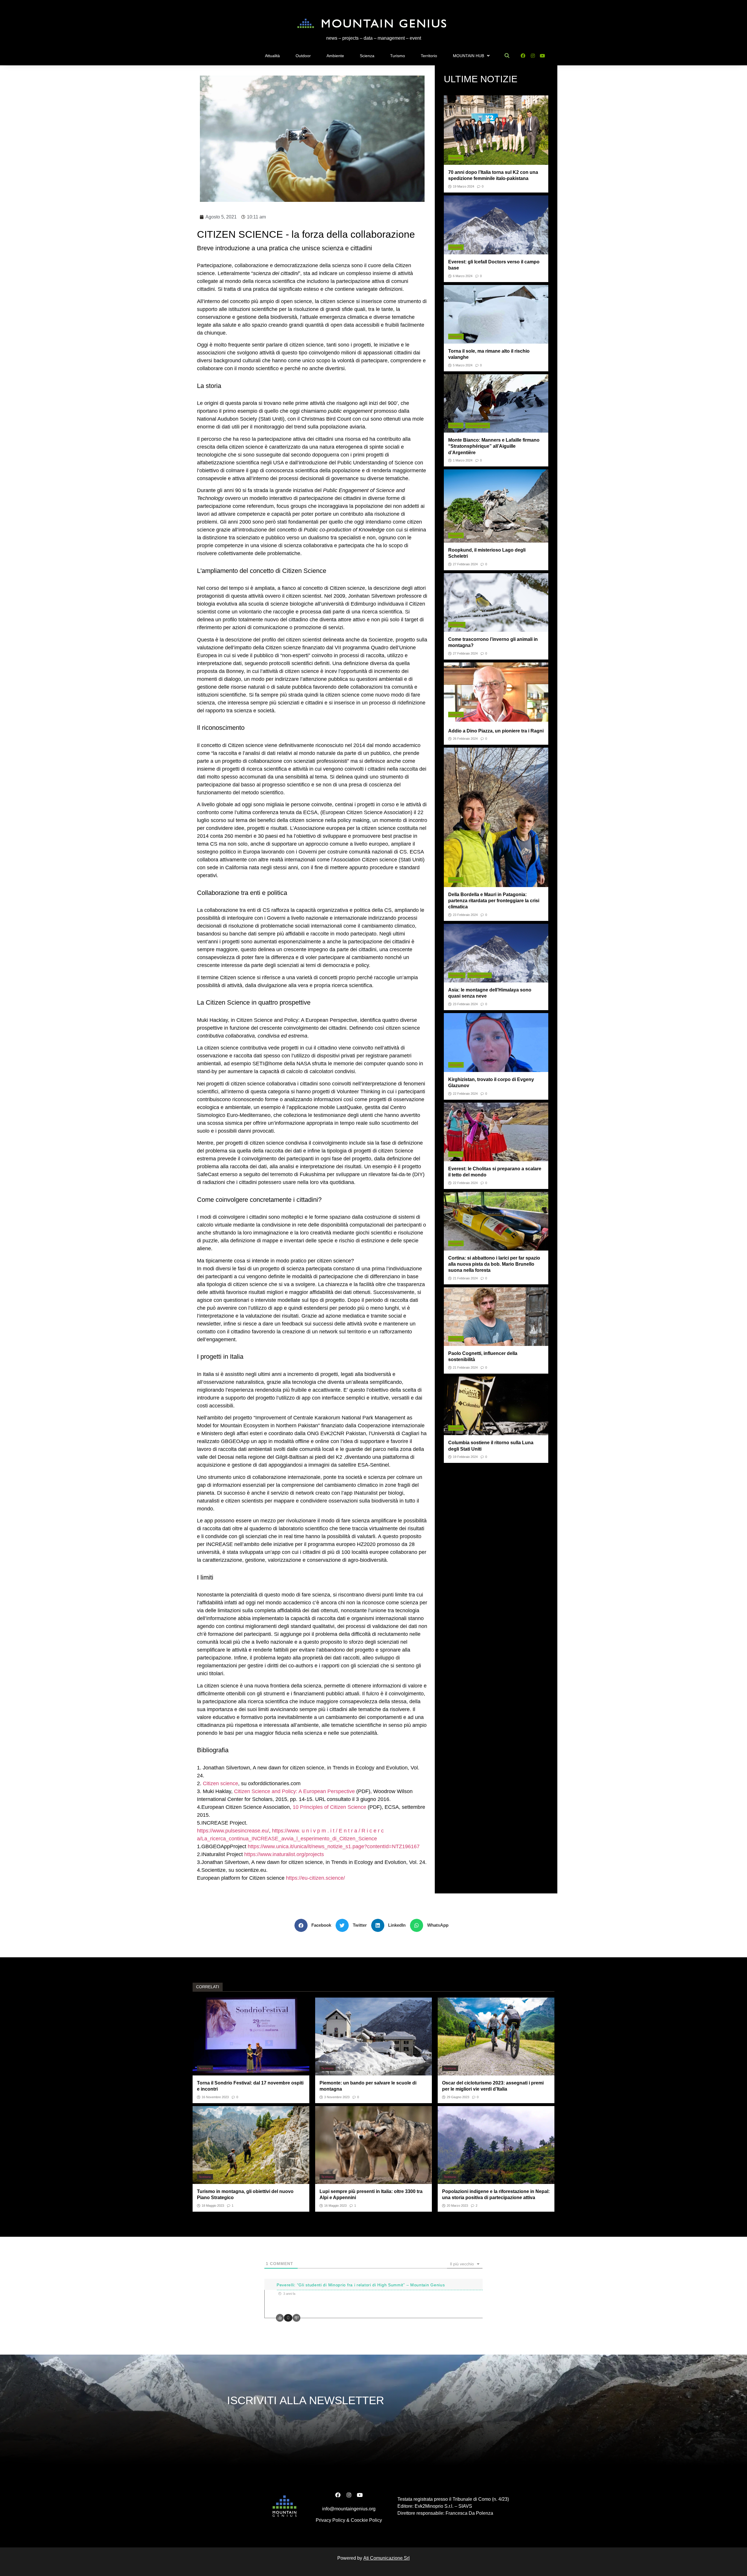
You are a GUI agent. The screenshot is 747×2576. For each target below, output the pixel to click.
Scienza (367, 56)
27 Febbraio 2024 (465, 564)
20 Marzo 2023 (457, 2206)
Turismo (398, 56)
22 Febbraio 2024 (465, 1094)
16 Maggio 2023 (335, 2206)
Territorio (429, 56)
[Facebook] (523, 56)
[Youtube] (543, 56)
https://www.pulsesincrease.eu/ (233, 1831)
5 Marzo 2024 (463, 365)
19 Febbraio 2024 (465, 1457)
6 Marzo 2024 (463, 276)
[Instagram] (533, 56)
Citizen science (220, 1783)
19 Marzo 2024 (464, 187)
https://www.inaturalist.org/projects (284, 1854)
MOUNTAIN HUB (468, 56)
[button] (315, 1925)
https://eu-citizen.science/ (315, 1878)
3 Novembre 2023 (337, 2097)
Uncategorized (478, 425)
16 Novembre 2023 (215, 2097)
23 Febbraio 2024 (465, 915)
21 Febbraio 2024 (465, 1278)
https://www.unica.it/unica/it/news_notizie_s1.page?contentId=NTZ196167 (334, 1846)
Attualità (272, 56)
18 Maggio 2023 (213, 2206)
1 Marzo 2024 (463, 460)
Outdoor (303, 56)
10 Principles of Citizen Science (329, 1807)
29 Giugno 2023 (458, 2097)
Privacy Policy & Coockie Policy (349, 2520)
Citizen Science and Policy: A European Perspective (294, 1791)
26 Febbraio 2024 (465, 739)
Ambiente (335, 56)
